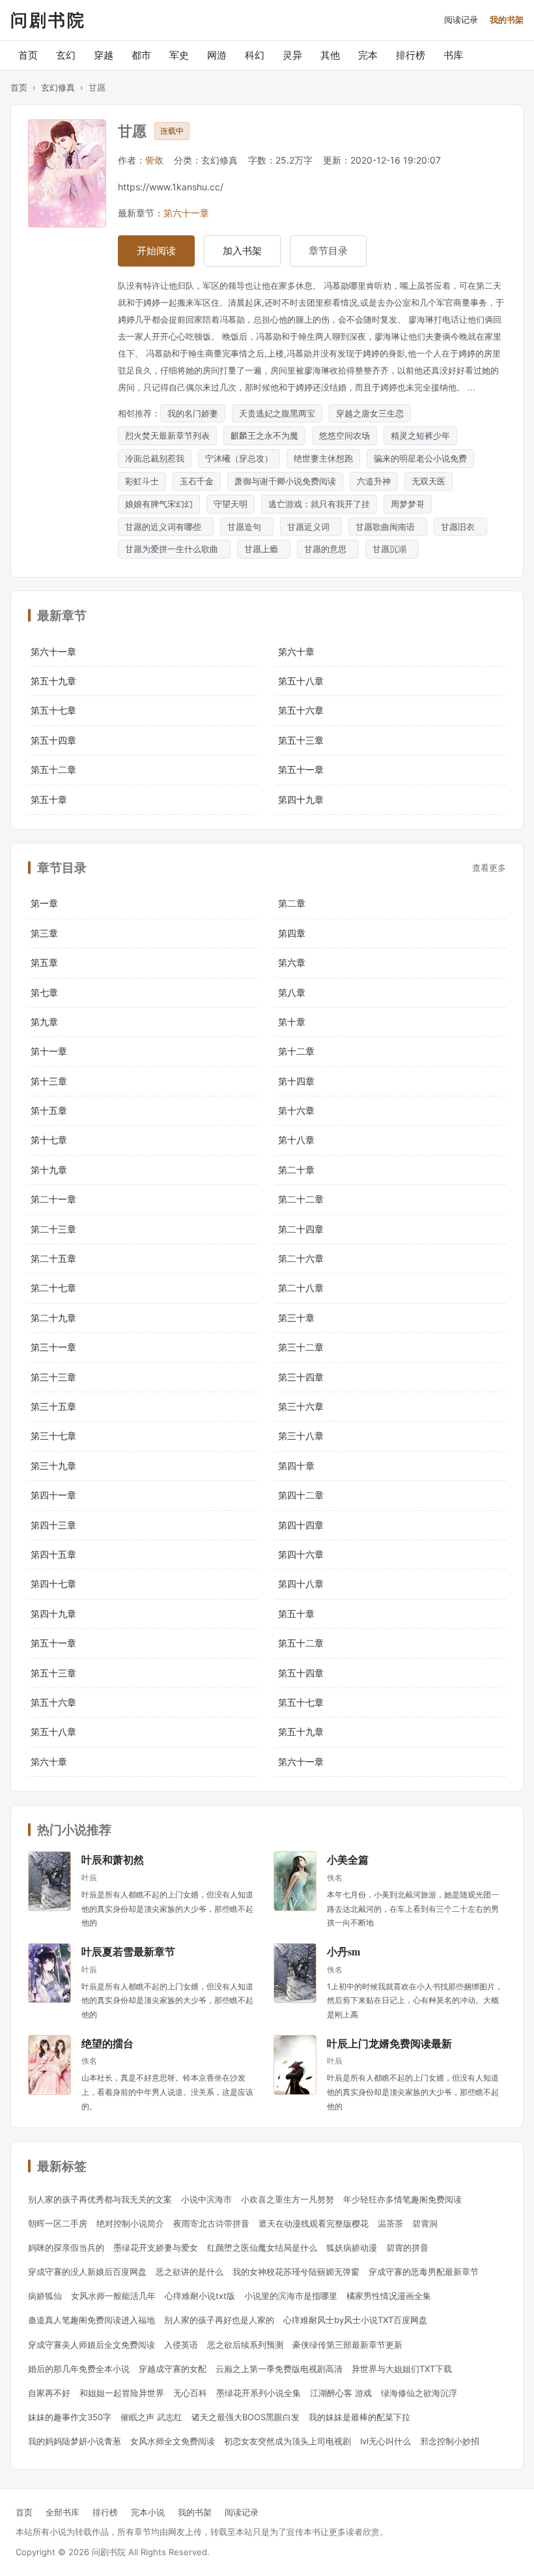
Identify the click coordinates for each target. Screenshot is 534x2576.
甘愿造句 (247, 527)
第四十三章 (53, 1525)
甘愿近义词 (311, 527)
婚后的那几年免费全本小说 (79, 2369)
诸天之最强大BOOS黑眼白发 (246, 2417)
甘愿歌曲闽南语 (388, 527)
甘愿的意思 (328, 549)
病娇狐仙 (45, 2296)
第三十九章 (53, 1466)
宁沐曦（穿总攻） (239, 458)
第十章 (292, 1022)
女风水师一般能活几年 (113, 2296)
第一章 (44, 903)
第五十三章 (301, 740)
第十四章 (296, 1081)
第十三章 (49, 1081)
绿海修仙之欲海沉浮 (419, 2393)
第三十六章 (301, 1406)
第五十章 (49, 799)
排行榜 (411, 55)
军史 (179, 55)
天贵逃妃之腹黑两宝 (277, 413)
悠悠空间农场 (344, 435)
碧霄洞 (425, 2223)
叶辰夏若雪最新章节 (128, 1951)
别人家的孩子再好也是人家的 (219, 2320)
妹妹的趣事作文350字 (70, 2417)
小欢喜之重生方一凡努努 (288, 2199)
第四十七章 (53, 1584)
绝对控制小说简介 (130, 2223)
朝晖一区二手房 (58, 2223)
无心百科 (190, 2393)
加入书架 (242, 251)
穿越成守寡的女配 (173, 2369)
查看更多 (489, 868)
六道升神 (374, 481)
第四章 (292, 933)
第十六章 (296, 1110)
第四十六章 (301, 1554)
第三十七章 (53, 1436)
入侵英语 (181, 2345)
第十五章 (49, 1110)
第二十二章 (301, 1199)
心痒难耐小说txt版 (200, 2296)
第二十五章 (53, 1258)
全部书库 (63, 2512)
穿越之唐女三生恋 (370, 413)
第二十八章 (301, 1288)
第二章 (292, 903)
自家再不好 (49, 2393)
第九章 (44, 1022)
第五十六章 (301, 710)
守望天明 (231, 504)
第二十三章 (53, 1229)
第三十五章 (53, 1406)
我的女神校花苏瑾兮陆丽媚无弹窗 (296, 2272)
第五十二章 (53, 769)
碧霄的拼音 (407, 2247)
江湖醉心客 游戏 (341, 2393)
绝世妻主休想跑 (323, 458)
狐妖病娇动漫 (352, 2247)
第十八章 (296, 1140)
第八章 (292, 992)
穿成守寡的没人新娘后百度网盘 (87, 2272)
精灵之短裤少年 (420, 435)
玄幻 (66, 55)
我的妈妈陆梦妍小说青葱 (75, 2441)
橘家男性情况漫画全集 (389, 2296)
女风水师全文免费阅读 (173, 2441)
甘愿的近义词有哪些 (166, 527)
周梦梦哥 (408, 504)
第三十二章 (301, 1347)
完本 (368, 55)
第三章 (44, 933)
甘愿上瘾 (264, 549)
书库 (453, 55)
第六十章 (296, 651)
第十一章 (49, 1051)
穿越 (104, 55)
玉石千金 (197, 481)
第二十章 (296, 1170)
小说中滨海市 (206, 2199)
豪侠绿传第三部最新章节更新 (347, 2345)
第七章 (44, 992)
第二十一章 (53, 1199)
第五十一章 (301, 769)
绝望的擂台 (107, 2043)
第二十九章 (53, 1318)
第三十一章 (53, 1347)
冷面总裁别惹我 (155, 458)
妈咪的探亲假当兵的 (66, 2247)
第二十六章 (301, 1258)
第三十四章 (301, 1377)
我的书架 (507, 20)
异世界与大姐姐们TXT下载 (402, 2369)
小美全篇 (348, 1859)
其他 (330, 55)
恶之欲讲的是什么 (190, 2272)
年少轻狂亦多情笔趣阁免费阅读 (402, 2199)
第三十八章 (301, 1436)
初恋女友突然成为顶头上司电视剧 (288, 2441)
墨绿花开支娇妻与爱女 (156, 2247)
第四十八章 (301, 1584)
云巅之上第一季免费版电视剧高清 (279, 2369)
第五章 (44, 962)
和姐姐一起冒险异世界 (122, 2393)
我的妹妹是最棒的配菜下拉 (359, 2417)
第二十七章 (53, 1288)
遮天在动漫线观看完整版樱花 (314, 2223)
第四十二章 (301, 1495)
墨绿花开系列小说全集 (259, 2393)
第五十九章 (53, 681)
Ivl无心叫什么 (386, 2441)
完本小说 (148, 2512)
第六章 (292, 962)
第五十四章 (53, 740)
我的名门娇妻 (193, 413)
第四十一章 (53, 1495)
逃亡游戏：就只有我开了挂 (319, 504)
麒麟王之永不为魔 (264, 435)
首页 (28, 55)
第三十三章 (53, 1377)
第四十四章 (301, 1525)
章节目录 (328, 251)
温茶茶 (390, 2223)
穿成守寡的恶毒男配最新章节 (424, 2272)
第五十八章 (301, 681)
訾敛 (154, 160)
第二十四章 (301, 1229)
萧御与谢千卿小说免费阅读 (285, 481)
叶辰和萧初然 (113, 1859)
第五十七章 (53, 710)
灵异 (292, 55)
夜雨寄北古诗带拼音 (211, 2223)
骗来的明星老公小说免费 (420, 458)
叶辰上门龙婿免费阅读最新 (389, 2043)
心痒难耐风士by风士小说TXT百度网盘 (355, 2320)
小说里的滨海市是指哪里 (291, 2296)
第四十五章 (53, 1554)
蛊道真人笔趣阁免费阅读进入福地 (91, 2320)
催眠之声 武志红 (151, 2417)
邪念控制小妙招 (450, 2441)
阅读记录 (461, 20)
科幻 (255, 55)
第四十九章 (301, 799)
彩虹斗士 (142, 481)
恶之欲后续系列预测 (245, 2345)
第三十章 (296, 1318)
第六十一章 (186, 213)
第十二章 (296, 1051)
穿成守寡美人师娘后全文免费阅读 (91, 2345)
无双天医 (429, 481)
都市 (141, 55)
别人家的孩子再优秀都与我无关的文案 (100, 2199)
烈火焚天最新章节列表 (167, 435)
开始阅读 (156, 251)
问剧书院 (48, 20)
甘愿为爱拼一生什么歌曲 (174, 549)
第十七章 (49, 1140)
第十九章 (49, 1170)
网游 (217, 55)
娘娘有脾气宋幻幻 (159, 504)
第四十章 (296, 1466)
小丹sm (344, 1951)
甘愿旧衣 (460, 527)
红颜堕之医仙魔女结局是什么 (262, 2247)
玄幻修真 (58, 87)
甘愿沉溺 (392, 549)
